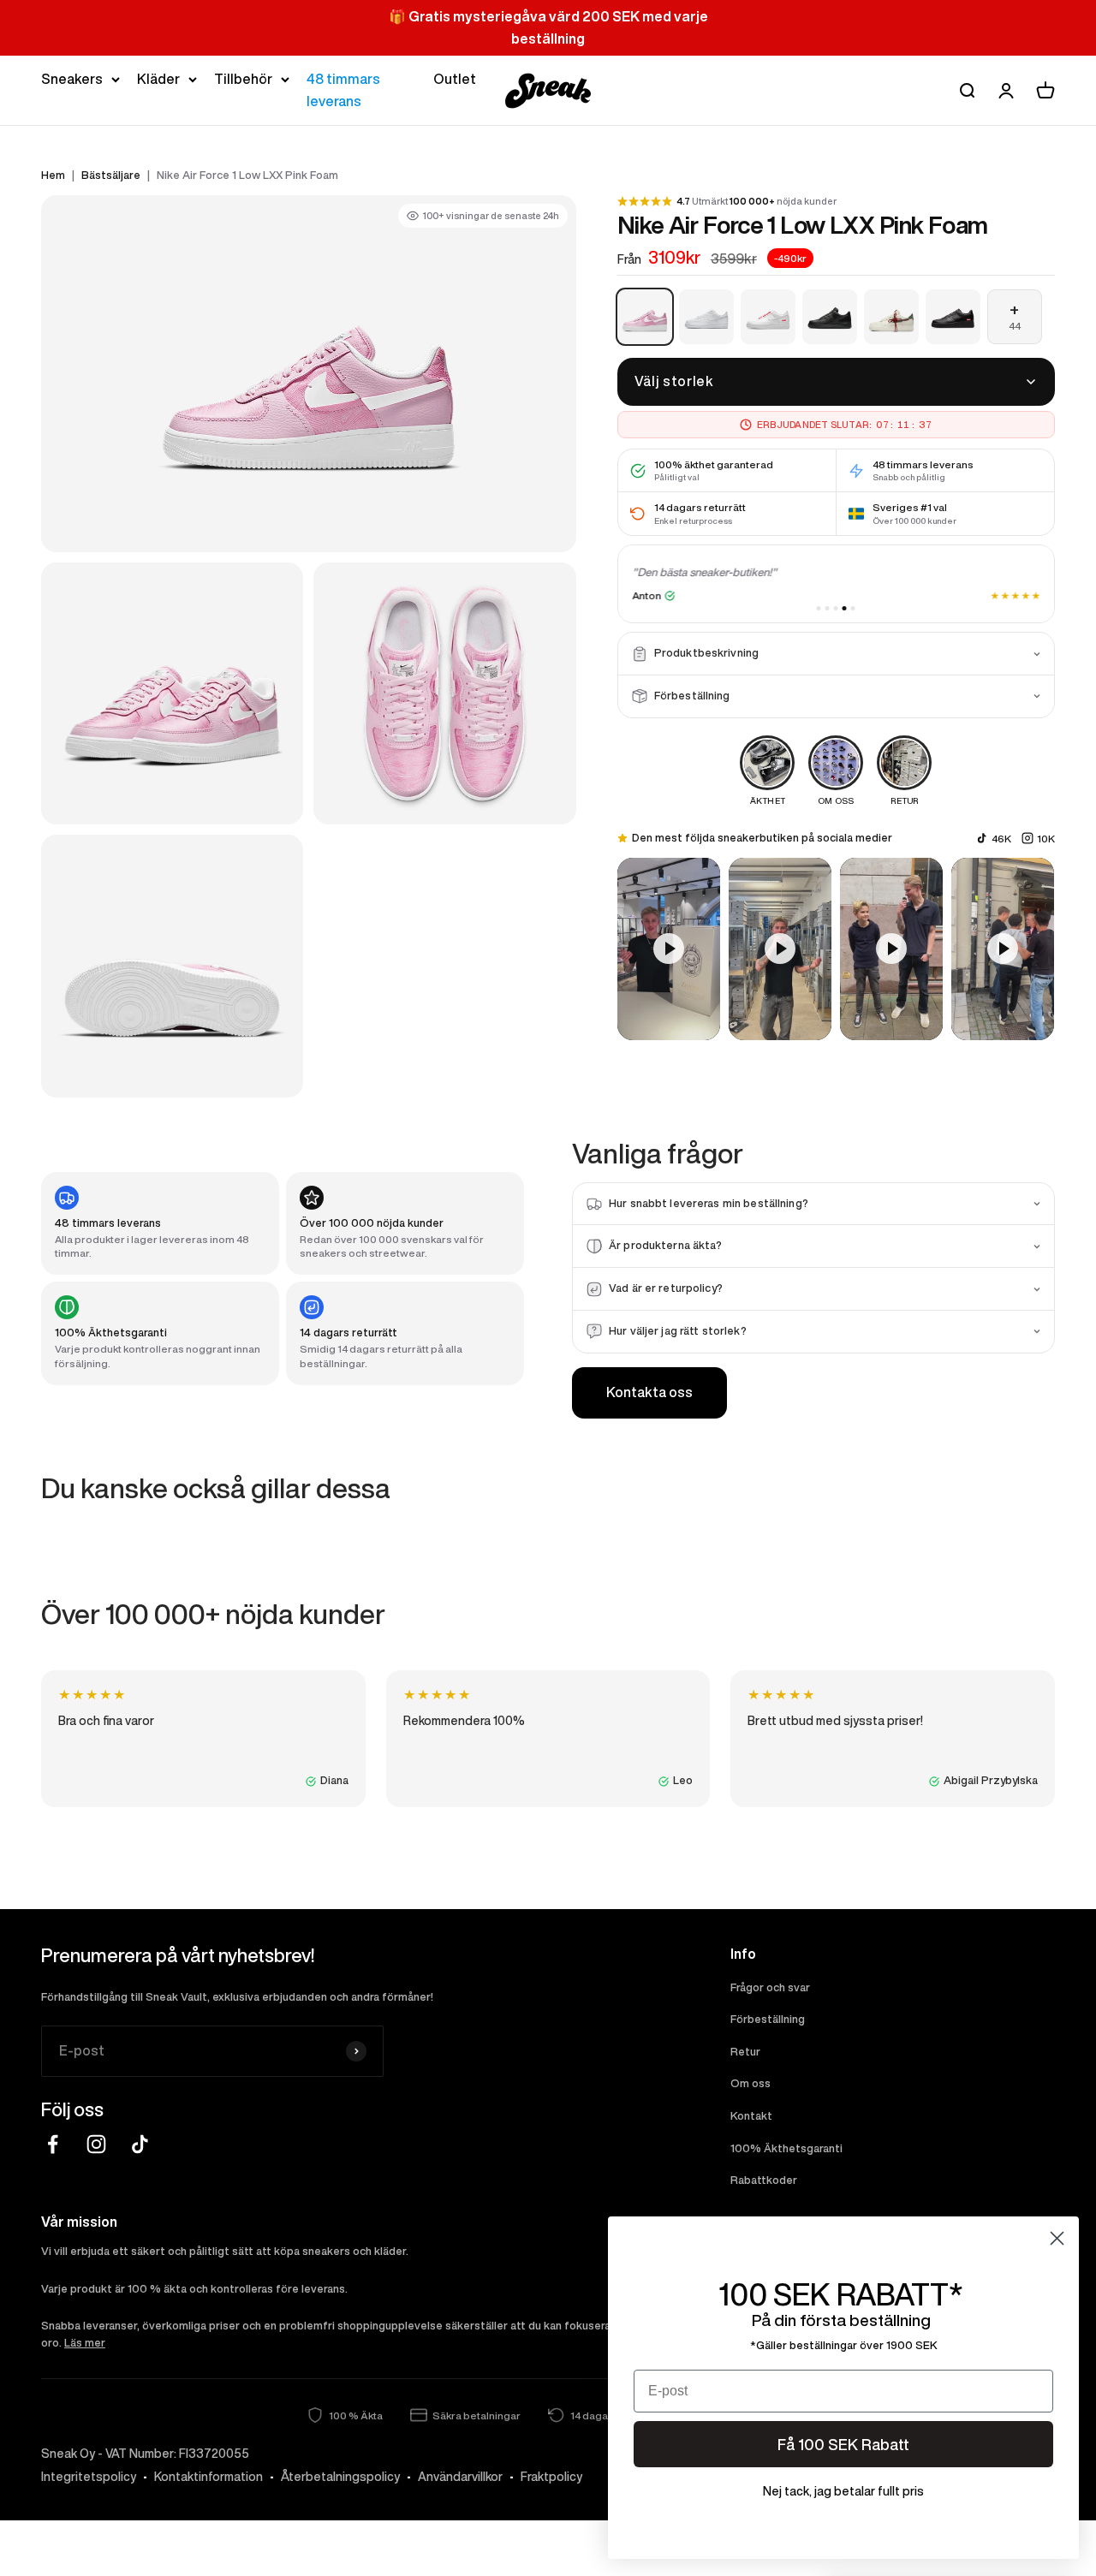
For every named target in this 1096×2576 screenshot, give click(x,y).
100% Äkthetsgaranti (786, 2148)
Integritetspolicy (89, 2477)
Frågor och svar (770, 1987)
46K (1001, 839)
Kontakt (751, 2116)
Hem (53, 175)
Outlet (455, 79)
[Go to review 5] (853, 608)
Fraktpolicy (551, 2477)
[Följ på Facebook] (53, 2144)
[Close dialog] (1057, 2238)
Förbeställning (768, 2019)
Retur (745, 2052)
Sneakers (72, 79)
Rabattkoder (764, 2180)
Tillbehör (243, 79)
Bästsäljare (111, 175)
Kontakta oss (649, 1392)
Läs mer (85, 2343)
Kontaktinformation (208, 2477)
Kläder (158, 79)
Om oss (751, 2083)
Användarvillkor (460, 2477)
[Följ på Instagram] (96, 2144)
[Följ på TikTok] (140, 2144)
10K (1046, 839)
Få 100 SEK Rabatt (843, 2444)
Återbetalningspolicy (340, 2477)
